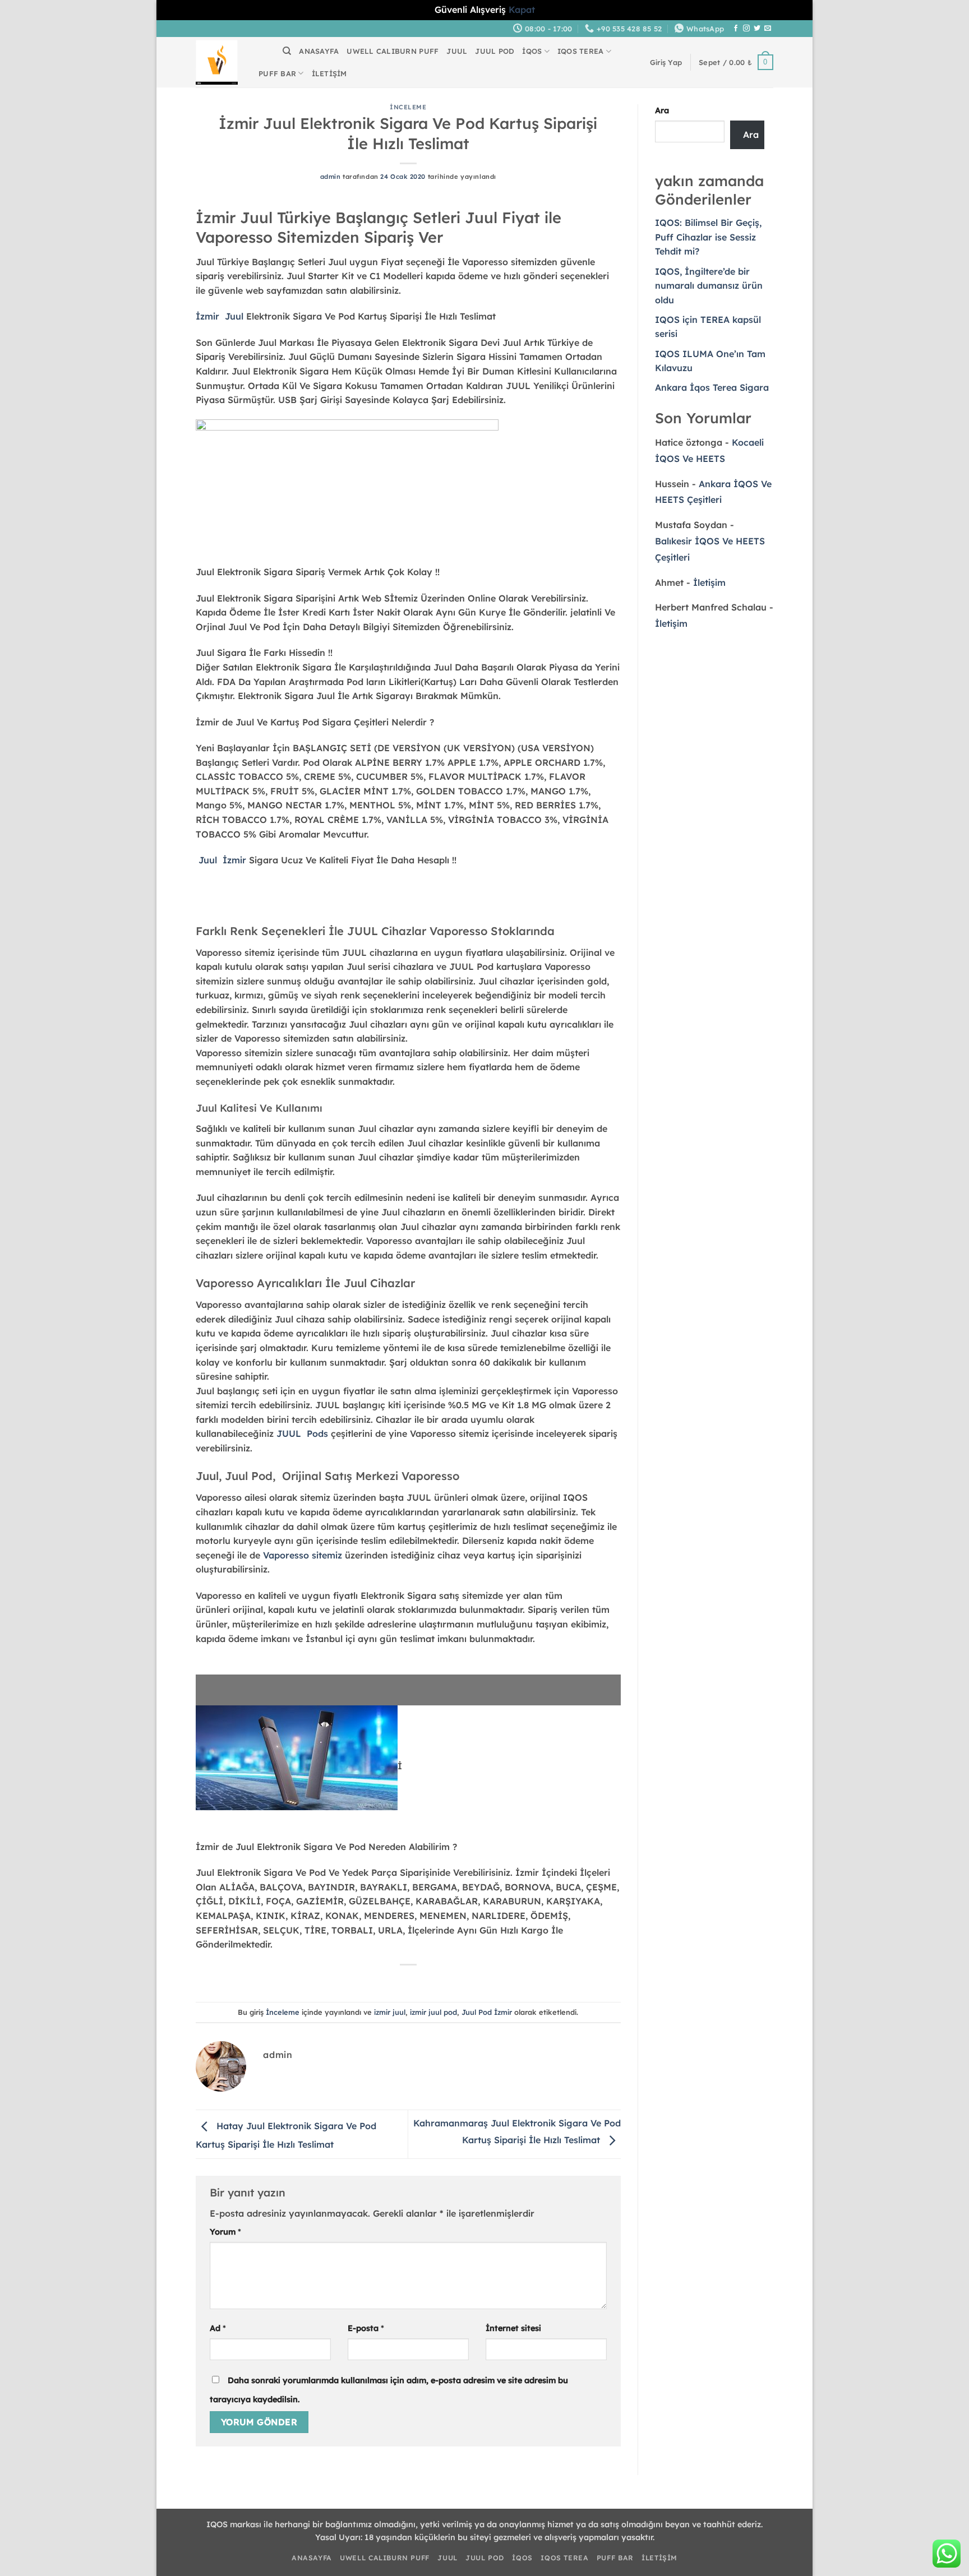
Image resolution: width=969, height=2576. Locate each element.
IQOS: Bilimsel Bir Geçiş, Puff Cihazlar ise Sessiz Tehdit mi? (708, 237)
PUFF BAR (277, 73)
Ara (662, 110)
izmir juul (390, 2012)
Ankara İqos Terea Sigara (712, 387)
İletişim (709, 582)
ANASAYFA (319, 51)
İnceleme (408, 107)
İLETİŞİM (329, 73)
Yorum (225, 2232)
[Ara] (287, 51)
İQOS (532, 51)
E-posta (366, 2328)
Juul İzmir (222, 860)
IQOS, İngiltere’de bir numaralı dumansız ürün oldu (709, 286)
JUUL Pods (302, 1433)
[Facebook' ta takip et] (736, 29)
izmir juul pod (433, 2012)
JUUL (457, 51)
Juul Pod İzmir (487, 2012)
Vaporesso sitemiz (303, 1555)
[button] (666, 62)
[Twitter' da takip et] (757, 29)
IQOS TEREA (581, 51)
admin (331, 177)
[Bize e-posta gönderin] (768, 29)
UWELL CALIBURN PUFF (393, 51)
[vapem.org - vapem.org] (217, 62)
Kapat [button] (522, 10)
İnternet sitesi (513, 2328)
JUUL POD (495, 51)
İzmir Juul (220, 316)
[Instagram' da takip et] (746, 29)
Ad (218, 2328)
